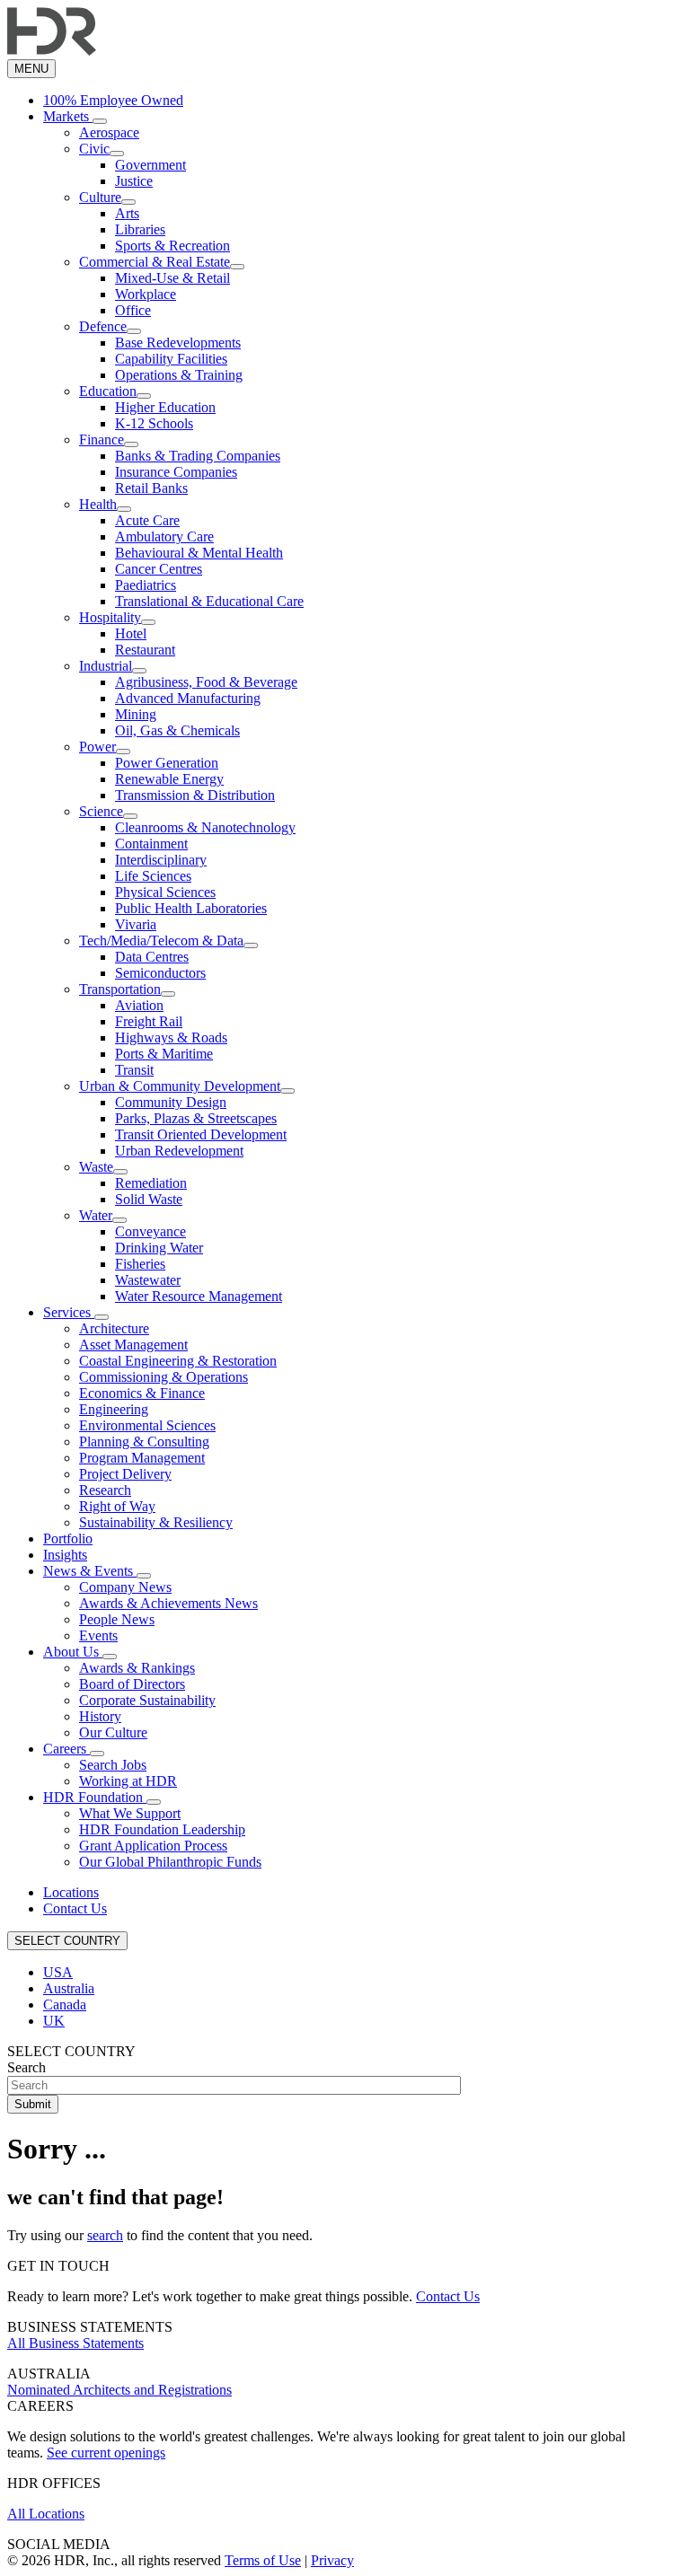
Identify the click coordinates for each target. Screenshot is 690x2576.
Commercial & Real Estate (155, 262)
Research (105, 1490)
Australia (69, 1988)
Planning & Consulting (144, 1442)
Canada (65, 2005)
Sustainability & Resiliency (156, 1522)
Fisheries (140, 1264)
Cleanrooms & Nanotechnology (205, 827)
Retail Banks (151, 488)
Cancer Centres (159, 569)
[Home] (52, 51)
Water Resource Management (199, 1296)
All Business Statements (75, 2343)
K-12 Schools (154, 423)
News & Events (90, 1571)
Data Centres (152, 957)
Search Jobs (113, 1765)
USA (58, 1972)
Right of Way (117, 1506)
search (105, 2235)
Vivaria (136, 924)
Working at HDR (128, 1781)
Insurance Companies (176, 472)
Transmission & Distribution (195, 795)
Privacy (332, 2560)
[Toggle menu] (100, 121)
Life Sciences (153, 876)
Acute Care (147, 520)
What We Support (130, 1813)
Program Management (142, 1458)
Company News (125, 1587)
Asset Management (133, 1345)
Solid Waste (149, 1199)
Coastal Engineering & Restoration (178, 1361)
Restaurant (145, 650)
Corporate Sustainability (147, 1700)
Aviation (139, 1005)
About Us (73, 1652)
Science (101, 811)
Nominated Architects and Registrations (119, 2390)
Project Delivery (125, 1474)
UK (54, 2021)
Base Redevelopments (178, 343)
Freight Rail (149, 1021)
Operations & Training (179, 375)
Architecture (114, 1328)
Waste (96, 1167)
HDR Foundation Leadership (162, 1829)
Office (133, 310)
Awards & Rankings (137, 1668)
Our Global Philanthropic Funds (170, 1862)
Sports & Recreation (172, 246)
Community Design (171, 1102)
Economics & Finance (142, 1393)
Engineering (114, 1409)
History (100, 1716)
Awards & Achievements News (168, 1603)
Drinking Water (159, 1248)
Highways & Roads (171, 1037)
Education (108, 391)
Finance (102, 440)
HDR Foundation (95, 1797)
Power (97, 747)
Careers (66, 1749)
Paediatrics (146, 585)
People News (117, 1619)
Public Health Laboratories (191, 908)
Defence (103, 326)
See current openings (106, 2453)
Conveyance (150, 1231)
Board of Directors (132, 1684)
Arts (127, 213)
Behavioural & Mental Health (199, 553)
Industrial (106, 666)
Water (96, 1215)
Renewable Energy (169, 779)
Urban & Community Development (180, 1086)
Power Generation (167, 763)
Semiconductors (160, 973)
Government (150, 165)
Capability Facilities (171, 359)
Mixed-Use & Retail (172, 278)
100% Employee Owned (113, 100)
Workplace (146, 294)
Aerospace (109, 132)
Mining (136, 714)
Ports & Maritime (164, 1054)
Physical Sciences (165, 892)
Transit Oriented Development (201, 1134)
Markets (68, 116)
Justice (134, 181)
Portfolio (68, 1539)
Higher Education (165, 407)
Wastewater (148, 1280)
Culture (100, 197)
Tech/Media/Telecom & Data (161, 941)
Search (27, 2067)
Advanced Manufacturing (188, 698)
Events (98, 1635)
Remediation (151, 1183)
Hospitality (110, 617)
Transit (134, 1070)
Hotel (131, 633)
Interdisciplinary (161, 860)
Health (98, 504)
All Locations (46, 2514)
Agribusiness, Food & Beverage (206, 682)
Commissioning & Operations (164, 1377)
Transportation (120, 989)
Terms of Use (263, 2560)
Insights (65, 1555)
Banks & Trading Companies (198, 456)
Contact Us (75, 1908)
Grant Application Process (153, 1846)
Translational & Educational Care (209, 601)
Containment (151, 844)
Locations (71, 1892)
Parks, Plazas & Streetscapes (196, 1118)
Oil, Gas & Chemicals (177, 730)
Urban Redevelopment (179, 1151)
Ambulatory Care (164, 536)
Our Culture (113, 1732)
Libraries (140, 229)
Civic (94, 149)
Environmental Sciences (147, 1425)
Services (69, 1312)
